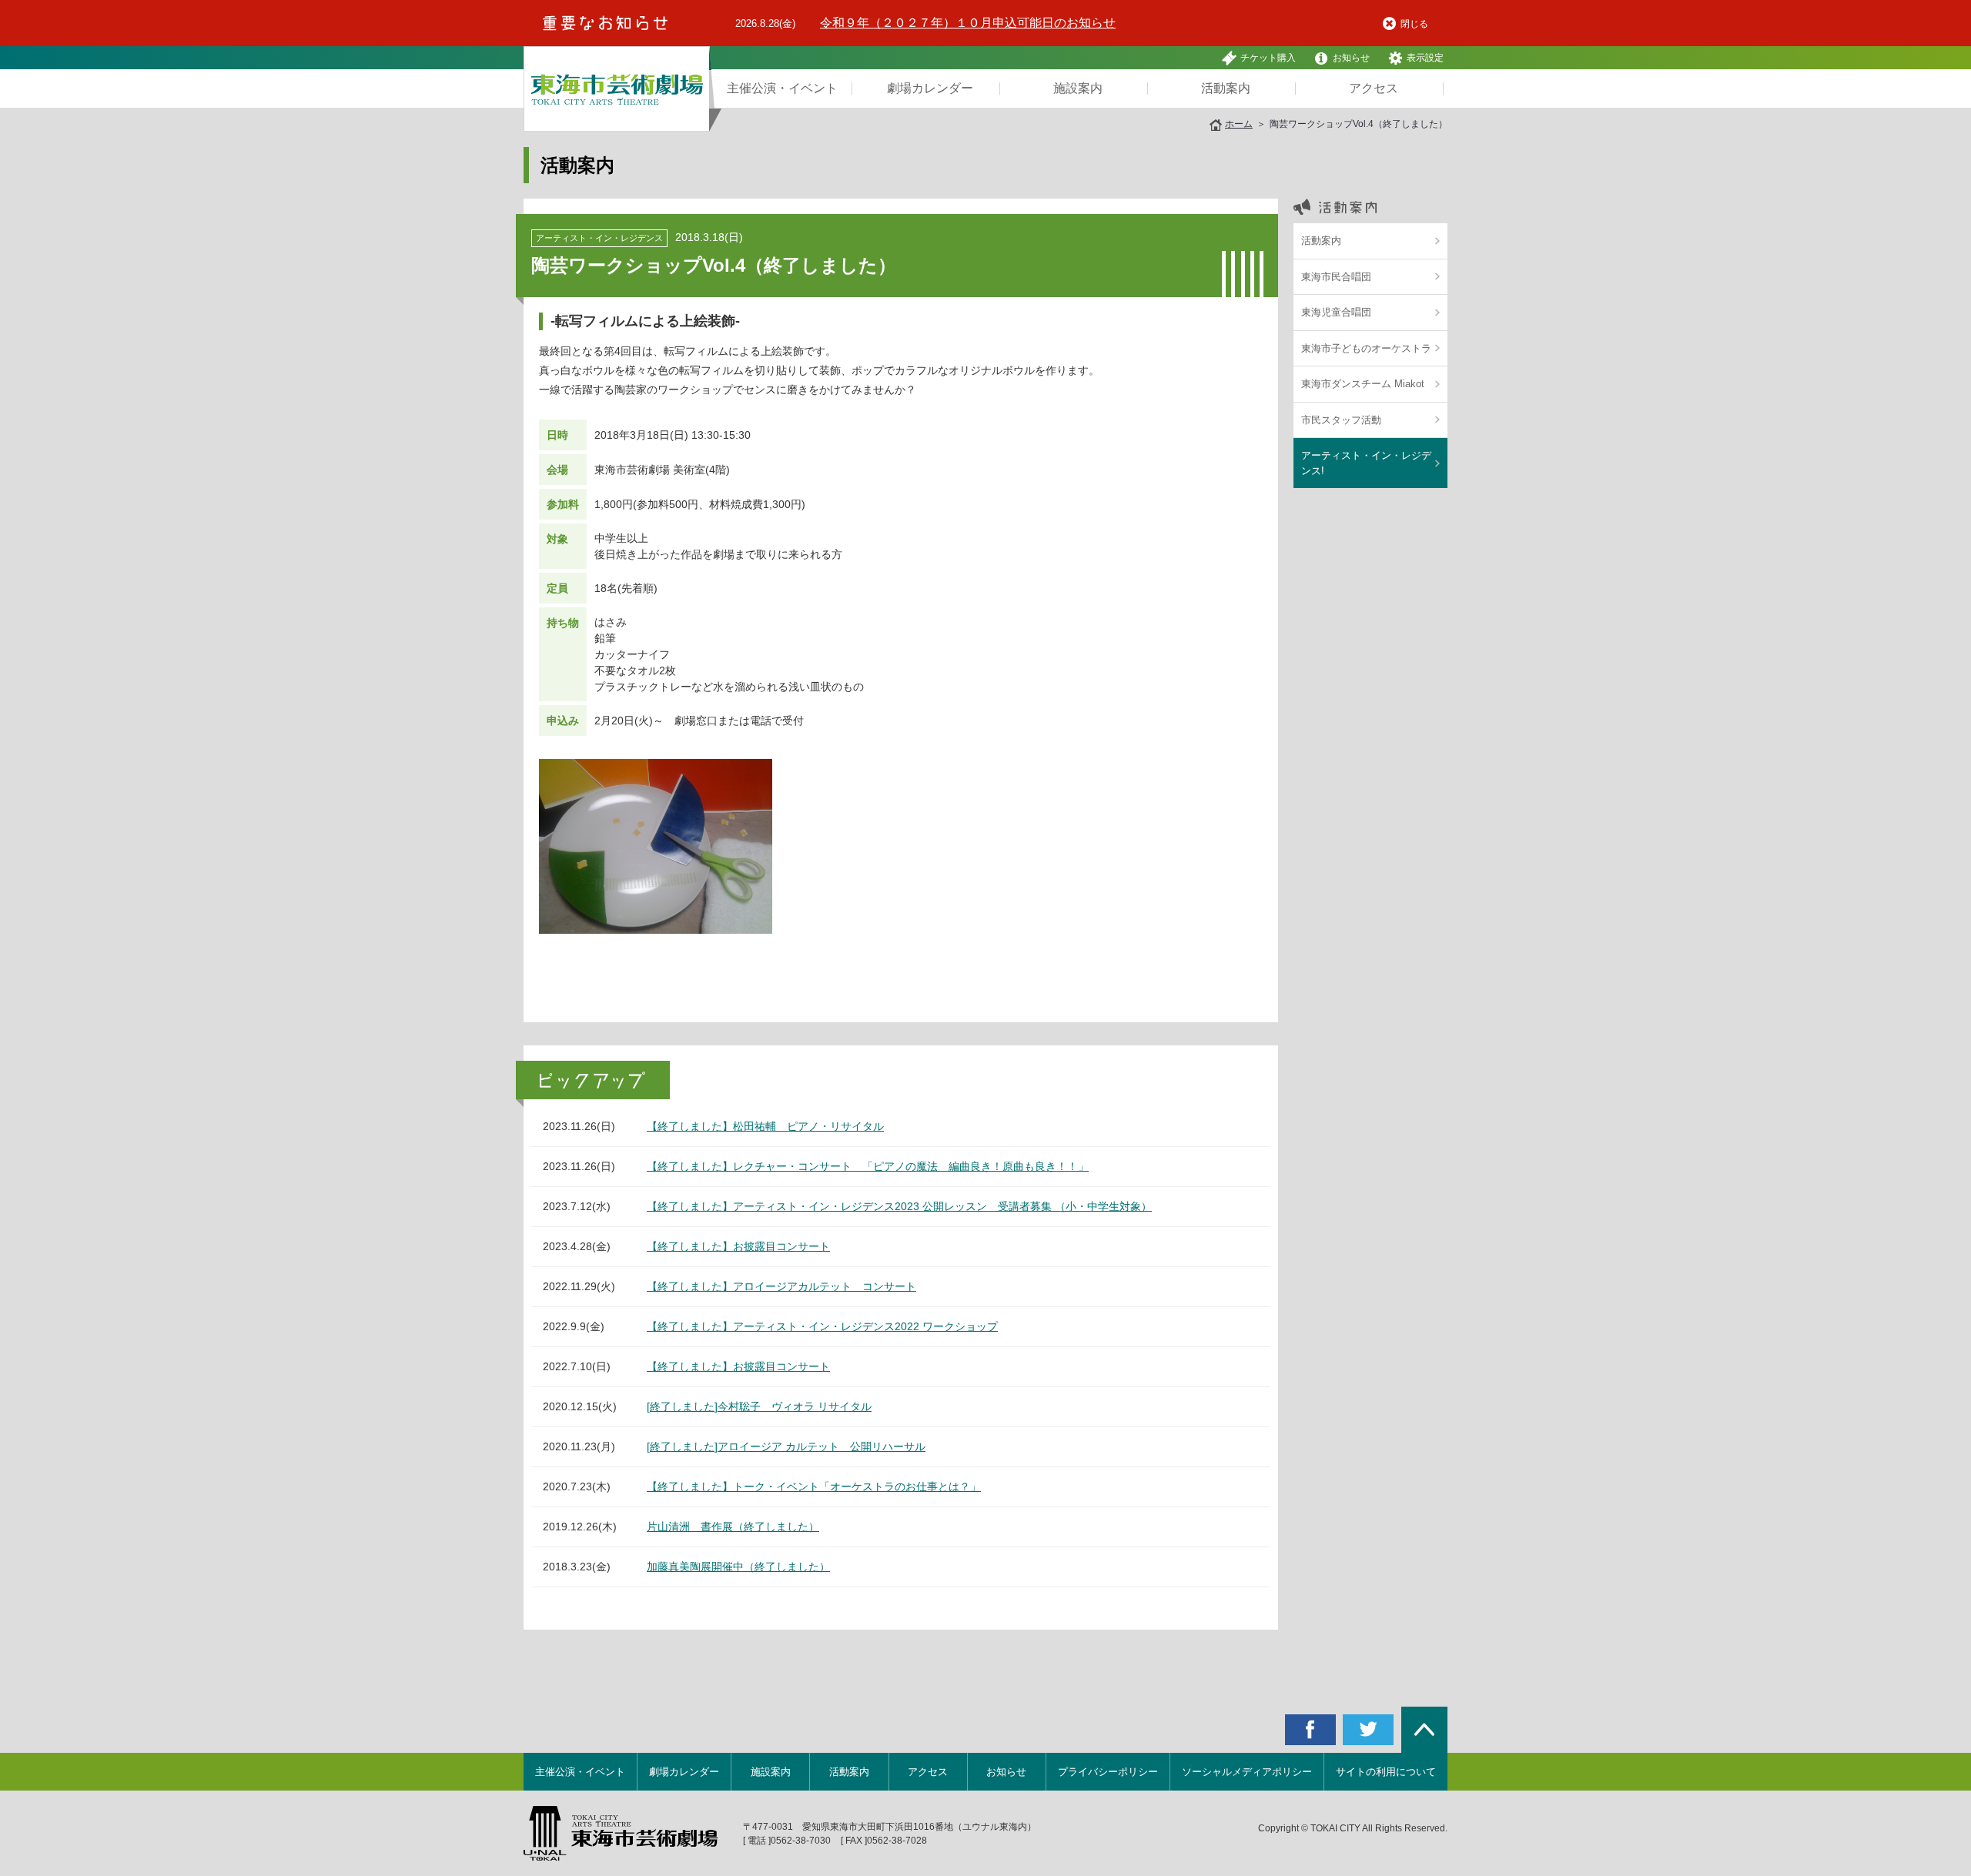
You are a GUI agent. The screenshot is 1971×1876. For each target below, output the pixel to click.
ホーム (1239, 124)
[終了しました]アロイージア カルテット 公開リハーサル (786, 1446)
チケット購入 (1268, 58)
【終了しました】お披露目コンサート (738, 1246)
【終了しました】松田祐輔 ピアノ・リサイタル (765, 1126)
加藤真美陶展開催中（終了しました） (738, 1567)
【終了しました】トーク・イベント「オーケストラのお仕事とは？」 (814, 1486)
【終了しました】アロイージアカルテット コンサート (781, 1286)
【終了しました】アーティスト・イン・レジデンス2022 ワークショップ (822, 1326)
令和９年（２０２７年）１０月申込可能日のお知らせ (968, 23)
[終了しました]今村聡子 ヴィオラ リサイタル (759, 1406)
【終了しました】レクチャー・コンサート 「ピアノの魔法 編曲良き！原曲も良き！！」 (868, 1166)
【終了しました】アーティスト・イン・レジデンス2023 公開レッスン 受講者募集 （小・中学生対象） (899, 1206)
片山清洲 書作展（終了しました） (733, 1527)
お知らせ (1351, 58)
